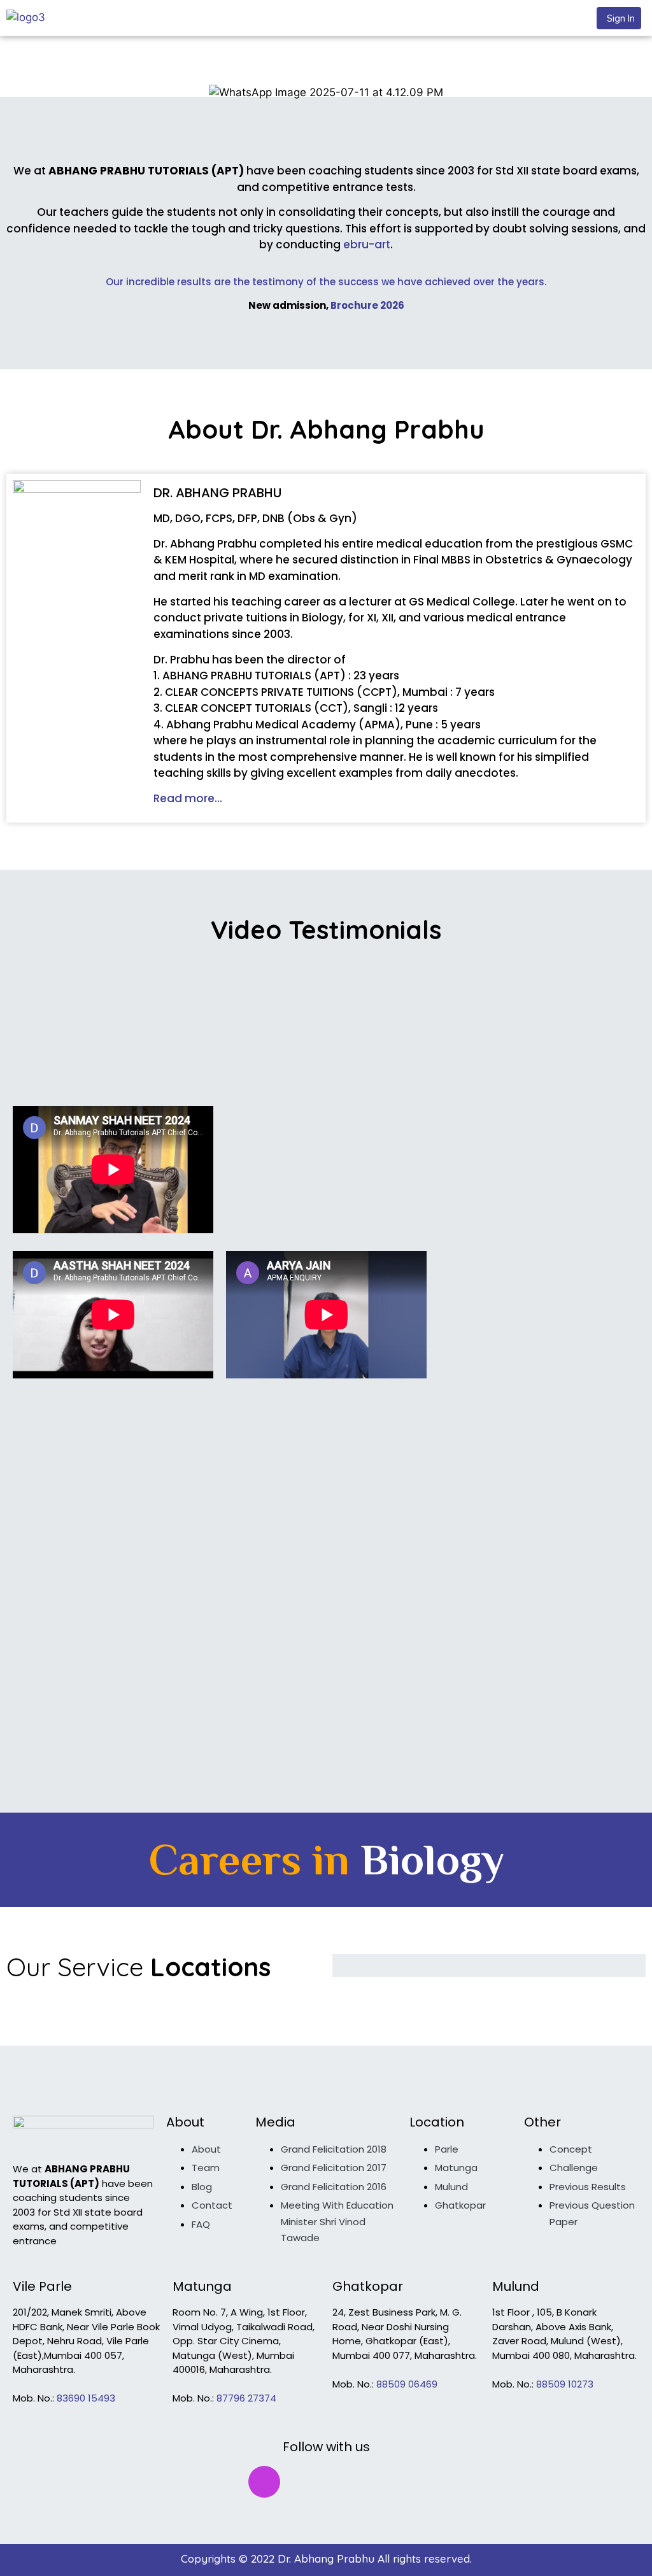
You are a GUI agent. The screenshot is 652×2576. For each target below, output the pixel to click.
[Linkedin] (388, 2482)
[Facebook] (223, 2482)
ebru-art (367, 244)
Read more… (188, 798)
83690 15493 (86, 2398)
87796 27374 (246, 2398)
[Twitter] (306, 2482)
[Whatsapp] (430, 2482)
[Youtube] (347, 2482)
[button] (619, 18)
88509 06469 (407, 2384)
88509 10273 (565, 2384)
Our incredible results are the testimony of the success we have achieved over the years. (326, 282)
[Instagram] (264, 2482)
